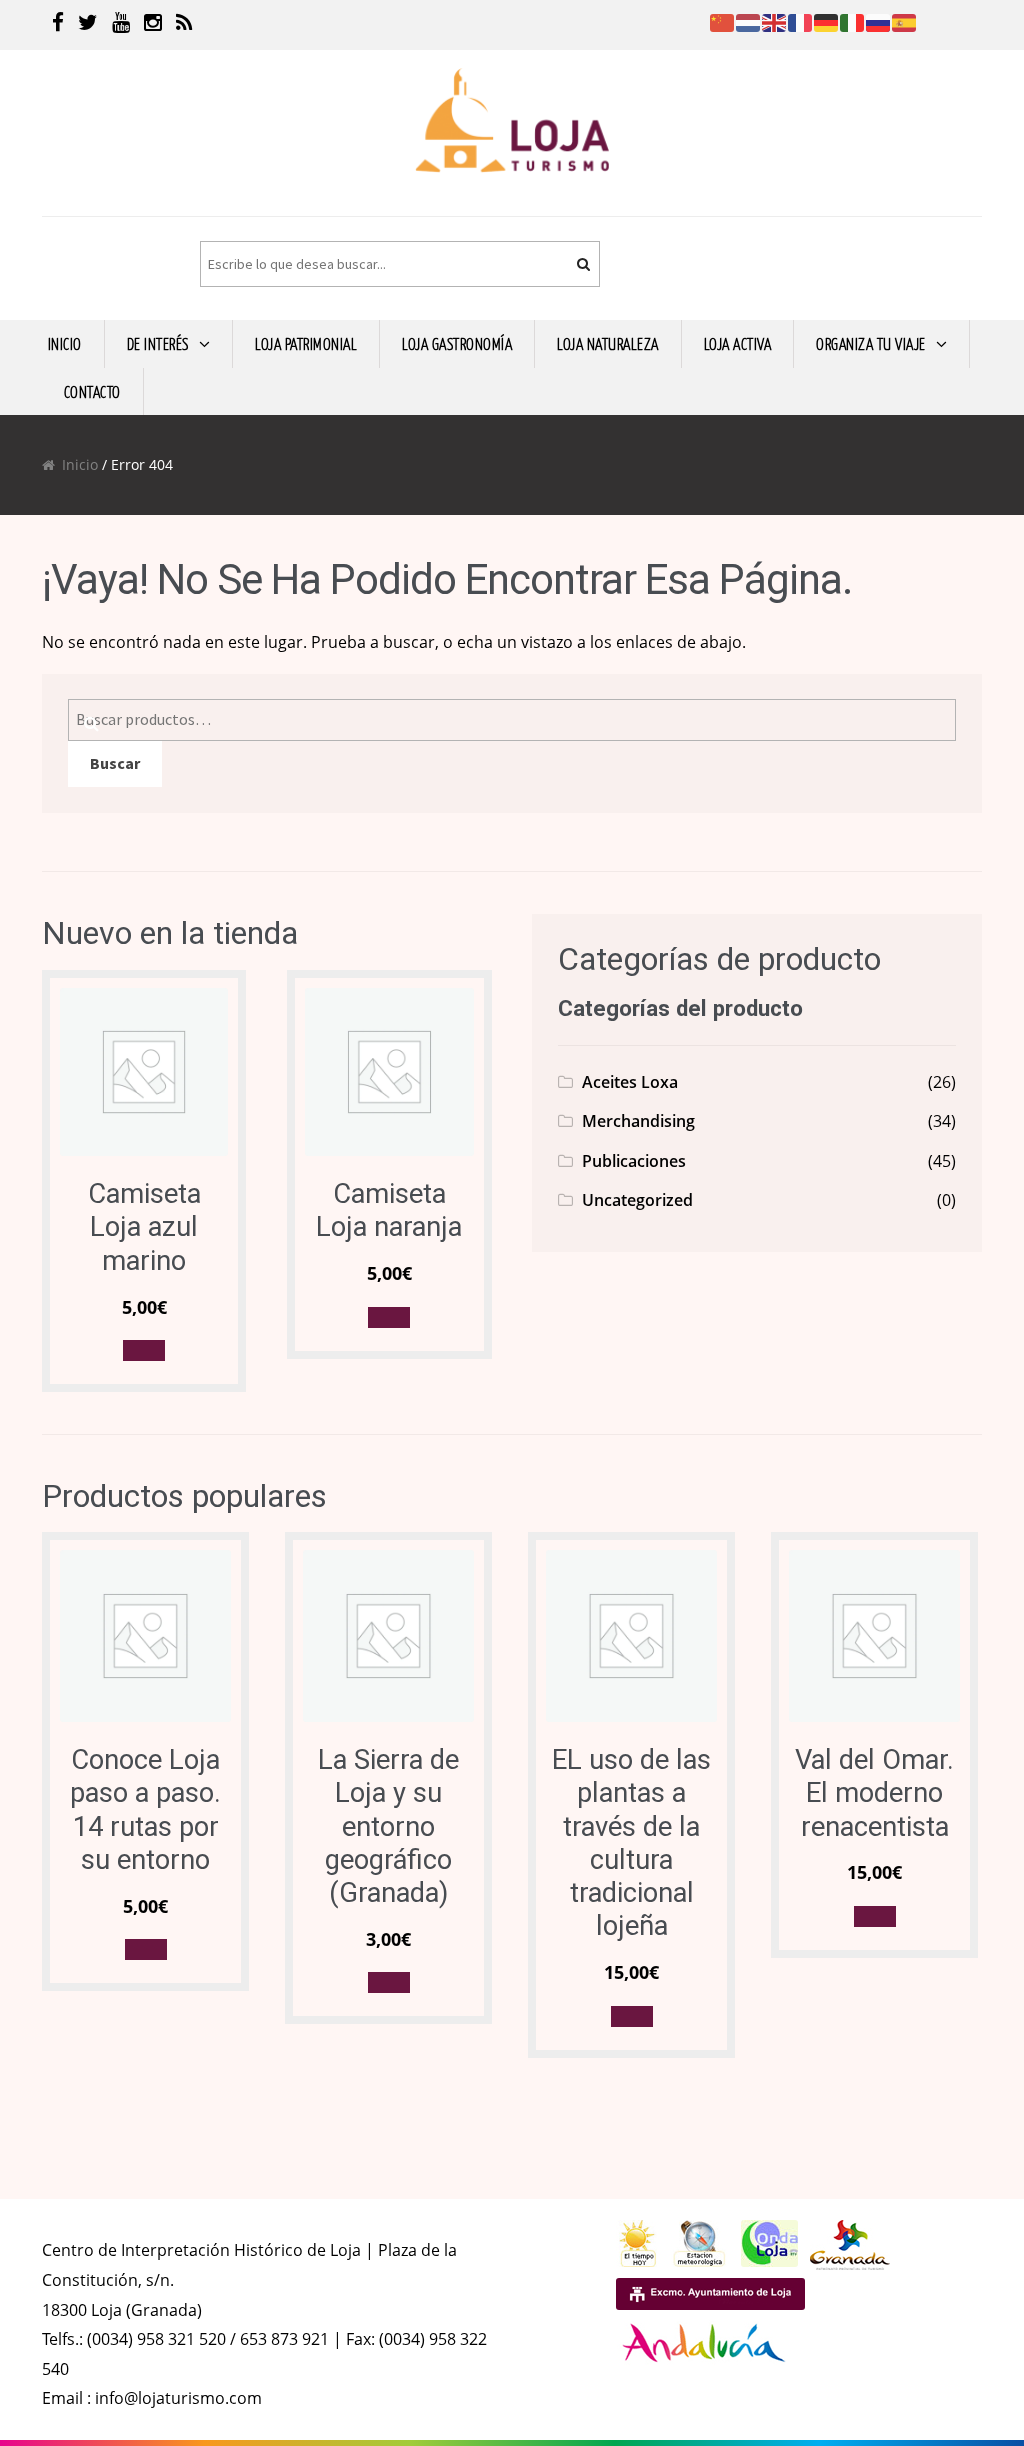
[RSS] (184, 25)
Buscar (115, 763)
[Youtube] (121, 25)
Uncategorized (637, 1200)
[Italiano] (853, 21)
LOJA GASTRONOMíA (457, 343)
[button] (144, 1350)
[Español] (905, 21)
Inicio (80, 464)
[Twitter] (88, 25)
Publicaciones (634, 1161)
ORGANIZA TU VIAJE (871, 343)
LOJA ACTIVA (738, 343)
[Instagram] (153, 25)
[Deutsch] (827, 21)
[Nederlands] (749, 21)
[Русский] (879, 21)
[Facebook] (58, 25)
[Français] (801, 21)
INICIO (65, 343)
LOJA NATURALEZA (608, 343)
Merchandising (638, 1121)
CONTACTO (92, 391)
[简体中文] (723, 21)
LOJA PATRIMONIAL (306, 343)
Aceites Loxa (630, 1082)
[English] (775, 21)
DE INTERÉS (158, 343)
